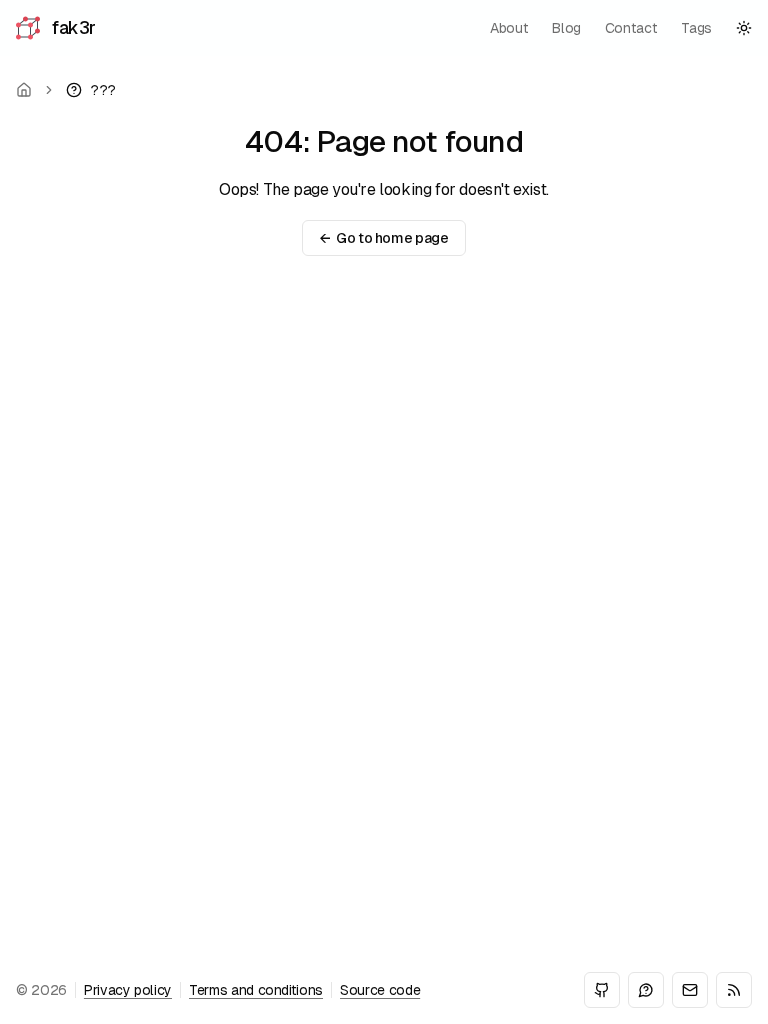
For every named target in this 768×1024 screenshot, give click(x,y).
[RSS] (734, 990)
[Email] (690, 990)
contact (631, 28)
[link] (91, 90)
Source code (380, 990)
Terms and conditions (256, 990)
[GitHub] (602, 990)
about (509, 28)
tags (696, 28)
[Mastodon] (646, 990)
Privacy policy (128, 990)
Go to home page (383, 238)
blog (566, 28)
